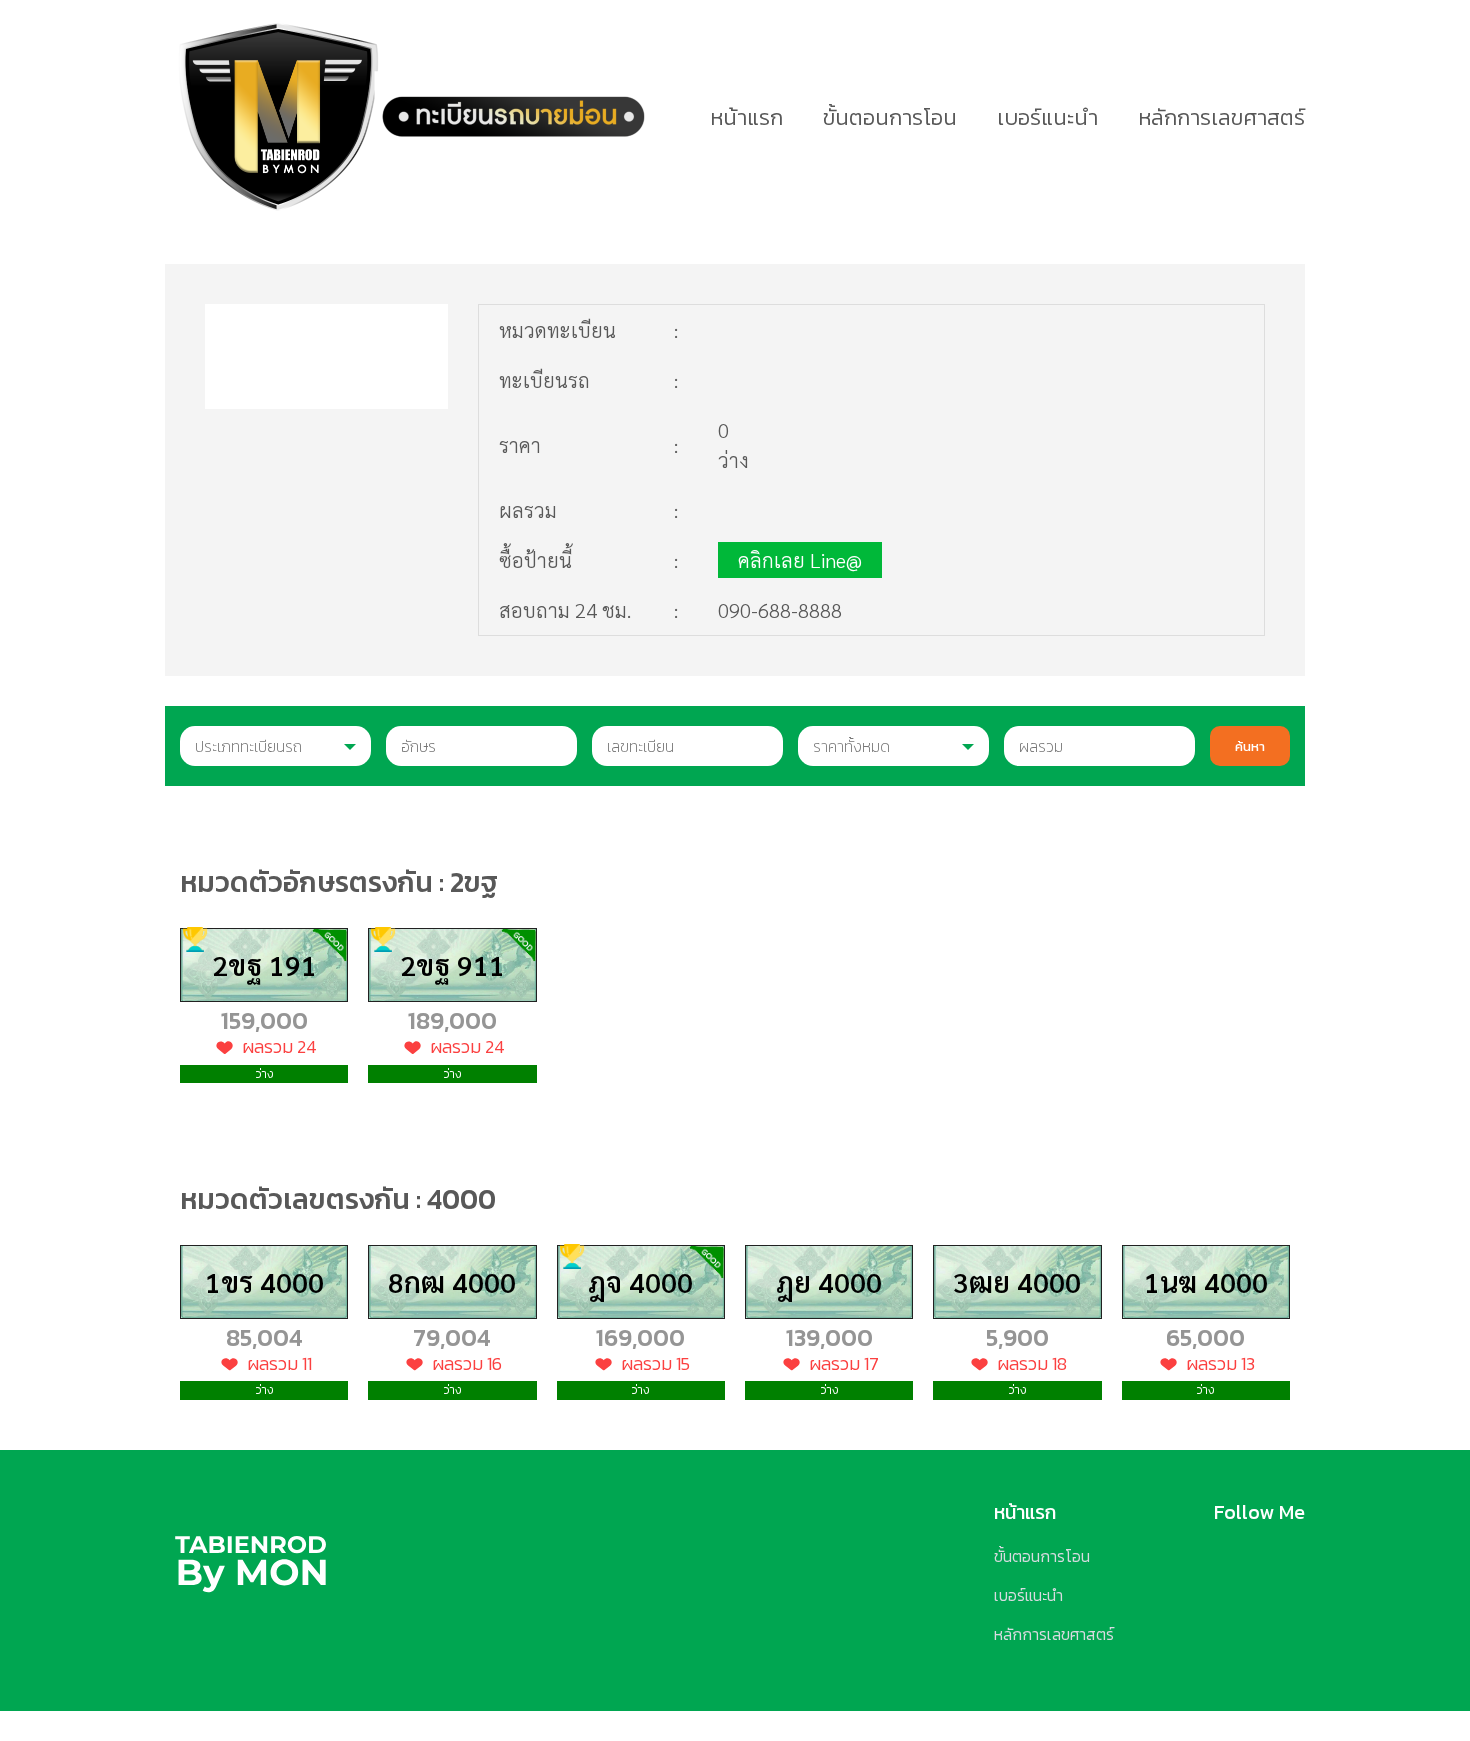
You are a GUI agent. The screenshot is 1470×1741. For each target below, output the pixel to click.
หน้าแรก (746, 117)
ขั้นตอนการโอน (890, 117)
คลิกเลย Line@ (800, 560)
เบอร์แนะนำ (1047, 117)
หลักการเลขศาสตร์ (1221, 117)
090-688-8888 (780, 610)
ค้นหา (1250, 746)
